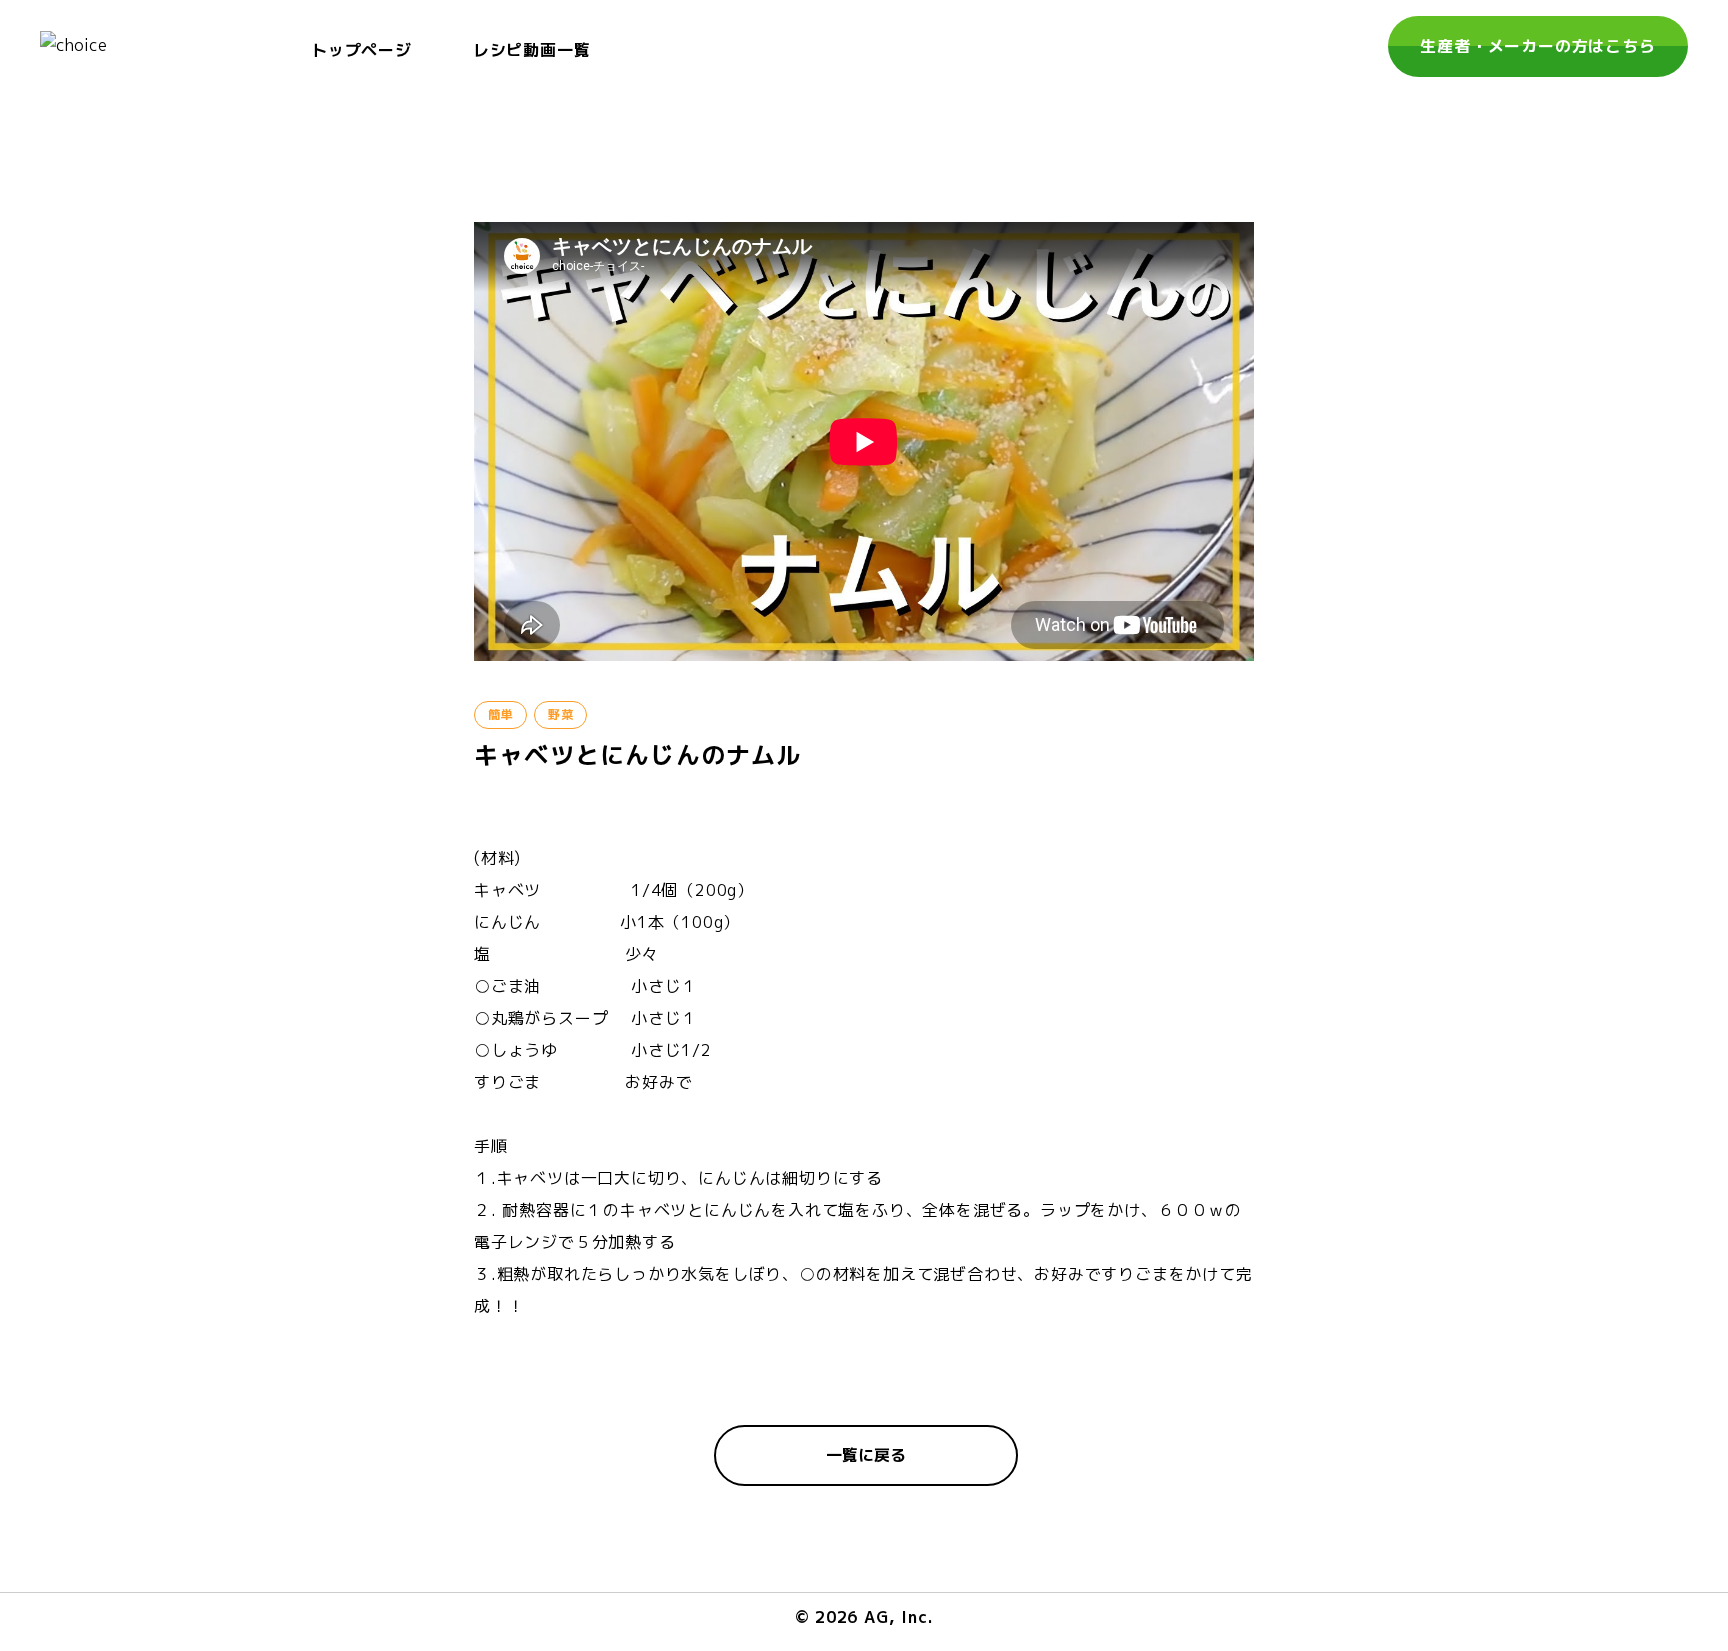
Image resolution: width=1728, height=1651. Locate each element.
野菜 (560, 714)
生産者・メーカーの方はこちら (1537, 46)
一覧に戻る (866, 1455)
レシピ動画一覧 (532, 50)
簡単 (500, 714)
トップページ (361, 50)
